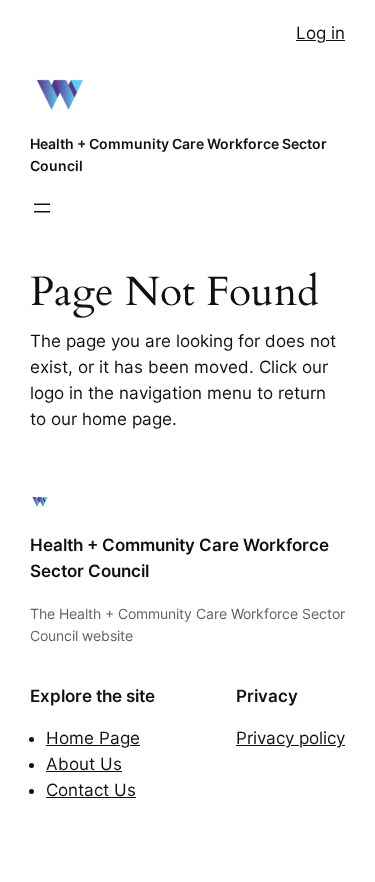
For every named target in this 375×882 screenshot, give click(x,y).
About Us (84, 764)
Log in (320, 33)
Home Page (93, 738)
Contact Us (91, 790)
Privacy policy (290, 738)
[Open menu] (42, 208)
